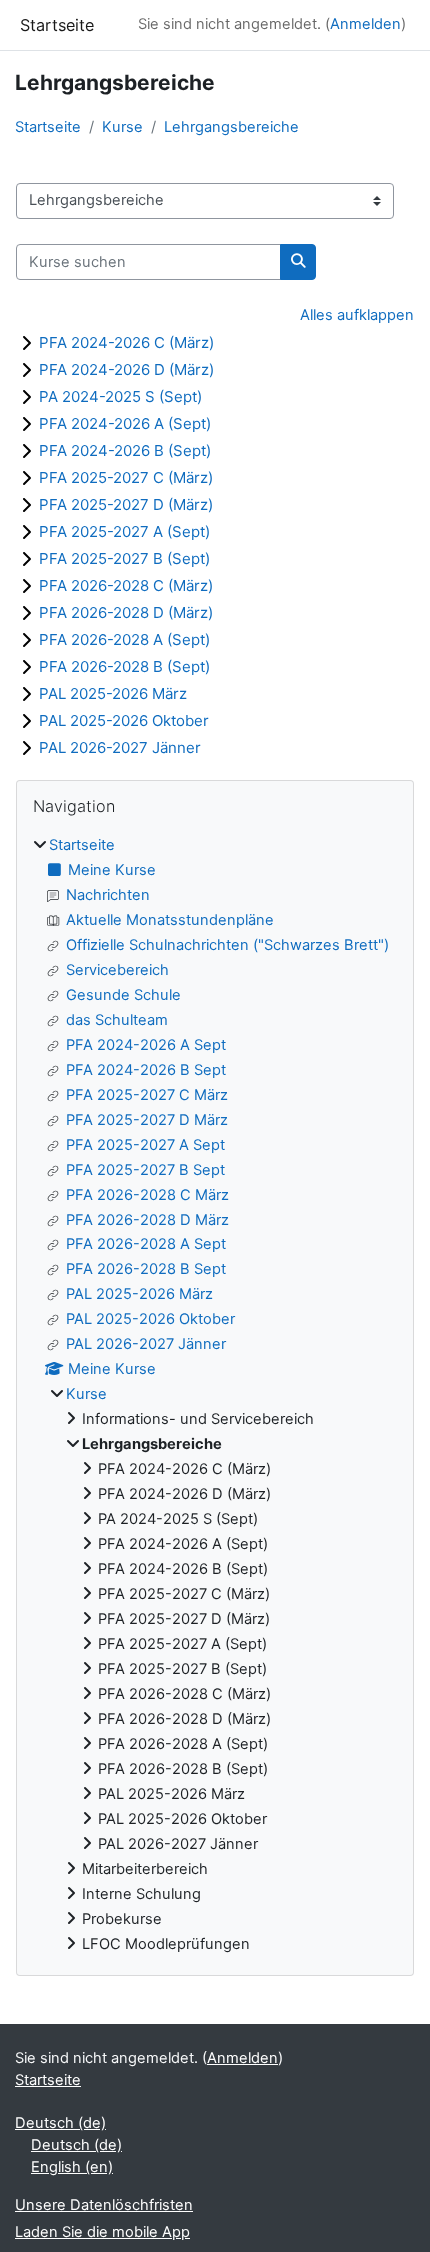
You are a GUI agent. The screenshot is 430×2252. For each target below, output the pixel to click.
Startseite (48, 127)
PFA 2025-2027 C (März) (126, 477)
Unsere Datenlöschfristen (104, 2205)
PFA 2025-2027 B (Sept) (124, 558)
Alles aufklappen (357, 315)
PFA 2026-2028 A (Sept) (124, 639)
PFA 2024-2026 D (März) (126, 369)
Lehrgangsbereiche (231, 127)
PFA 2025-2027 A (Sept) (124, 531)
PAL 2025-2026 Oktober (124, 720)
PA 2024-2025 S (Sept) (120, 396)
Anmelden (365, 24)
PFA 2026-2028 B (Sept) (124, 666)
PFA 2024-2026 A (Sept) (125, 423)
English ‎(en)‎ (72, 2167)
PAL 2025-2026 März (113, 693)
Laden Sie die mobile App (102, 2232)
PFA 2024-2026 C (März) (126, 342)
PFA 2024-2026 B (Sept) (125, 450)
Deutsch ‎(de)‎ (60, 2123)
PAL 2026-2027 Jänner (120, 747)
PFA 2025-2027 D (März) (126, 504)
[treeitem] (215, 1395)
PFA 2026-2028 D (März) (126, 612)
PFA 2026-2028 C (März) (126, 585)
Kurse (122, 127)
